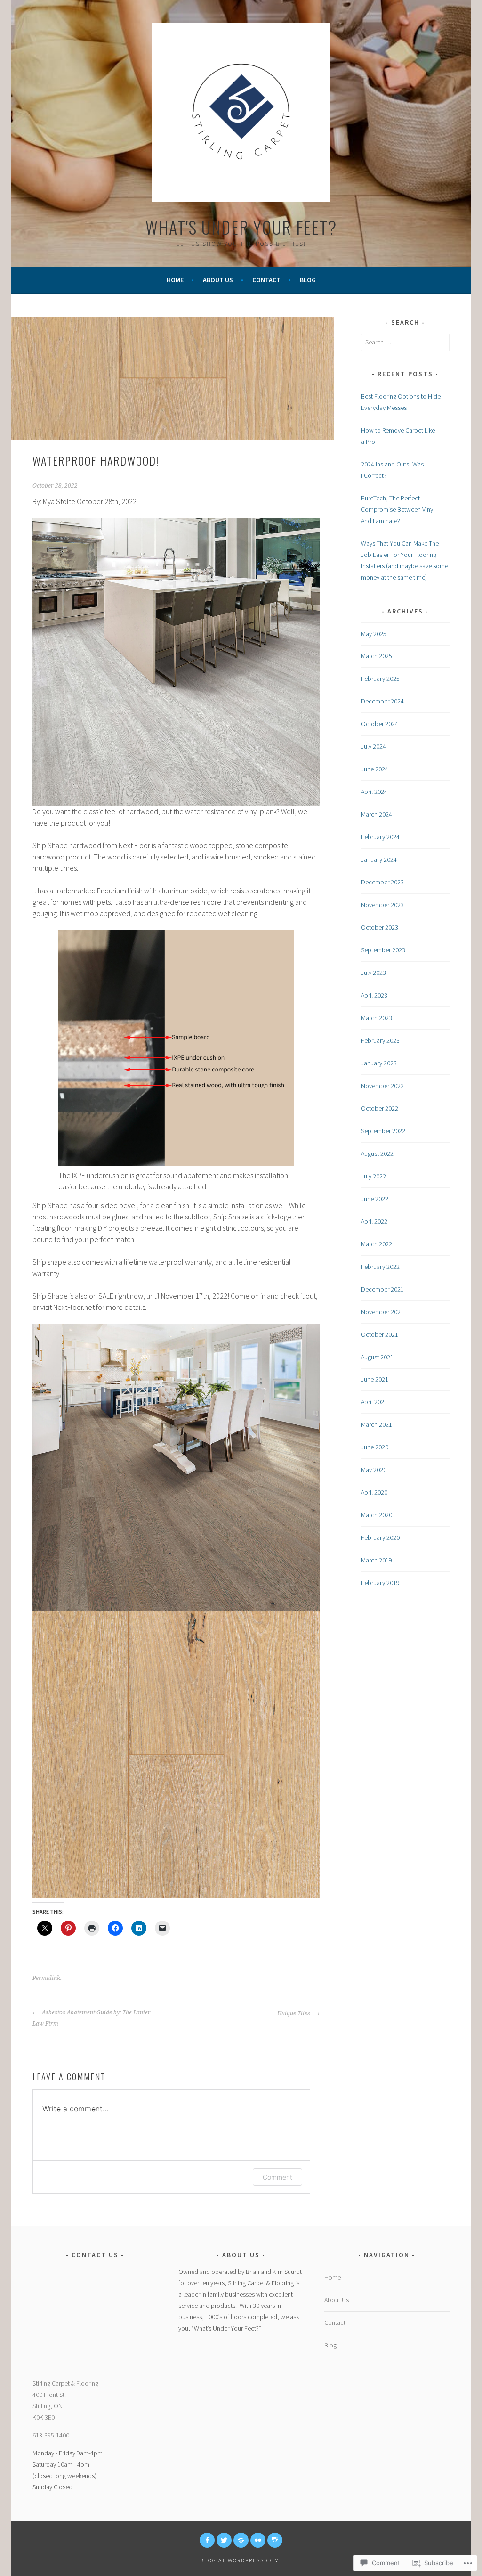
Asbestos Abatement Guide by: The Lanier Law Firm (92, 2018)
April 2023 (374, 995)
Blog (308, 280)
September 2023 (383, 950)
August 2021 (377, 1357)
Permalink (46, 1978)
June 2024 (375, 769)
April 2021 (374, 1402)
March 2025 (377, 656)
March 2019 (377, 1560)
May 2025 (374, 634)
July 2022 (374, 1176)
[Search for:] (405, 342)
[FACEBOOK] (207, 2540)
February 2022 (380, 1267)
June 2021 (375, 1379)
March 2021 (377, 1424)
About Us (218, 280)
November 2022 (382, 1086)
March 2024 (377, 814)
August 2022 (377, 1153)
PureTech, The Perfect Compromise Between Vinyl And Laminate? (398, 509)
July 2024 (374, 746)
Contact (266, 280)
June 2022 (375, 1199)
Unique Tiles (294, 2013)
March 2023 (377, 1018)
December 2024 (382, 701)
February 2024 (380, 837)
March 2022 (377, 1244)
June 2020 (375, 1447)
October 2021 (380, 1334)
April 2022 (374, 1221)
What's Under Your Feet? (241, 227)
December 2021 (382, 1289)
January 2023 (379, 1063)
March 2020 (377, 1515)
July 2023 (374, 973)
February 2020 (380, 1537)
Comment (277, 2177)
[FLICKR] (258, 2540)
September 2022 (383, 1131)
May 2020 (374, 1470)
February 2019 (380, 1583)
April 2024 (374, 792)
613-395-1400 (51, 2435)
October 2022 (380, 1108)
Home (175, 280)
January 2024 (379, 859)
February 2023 (380, 1040)
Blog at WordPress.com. (241, 2560)
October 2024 (380, 724)
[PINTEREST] (241, 2540)
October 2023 (380, 927)
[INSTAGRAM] (275, 2540)
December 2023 (382, 882)
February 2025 (380, 679)
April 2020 (374, 1492)
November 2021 (382, 1312)
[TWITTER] (224, 2540)
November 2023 (382, 905)
